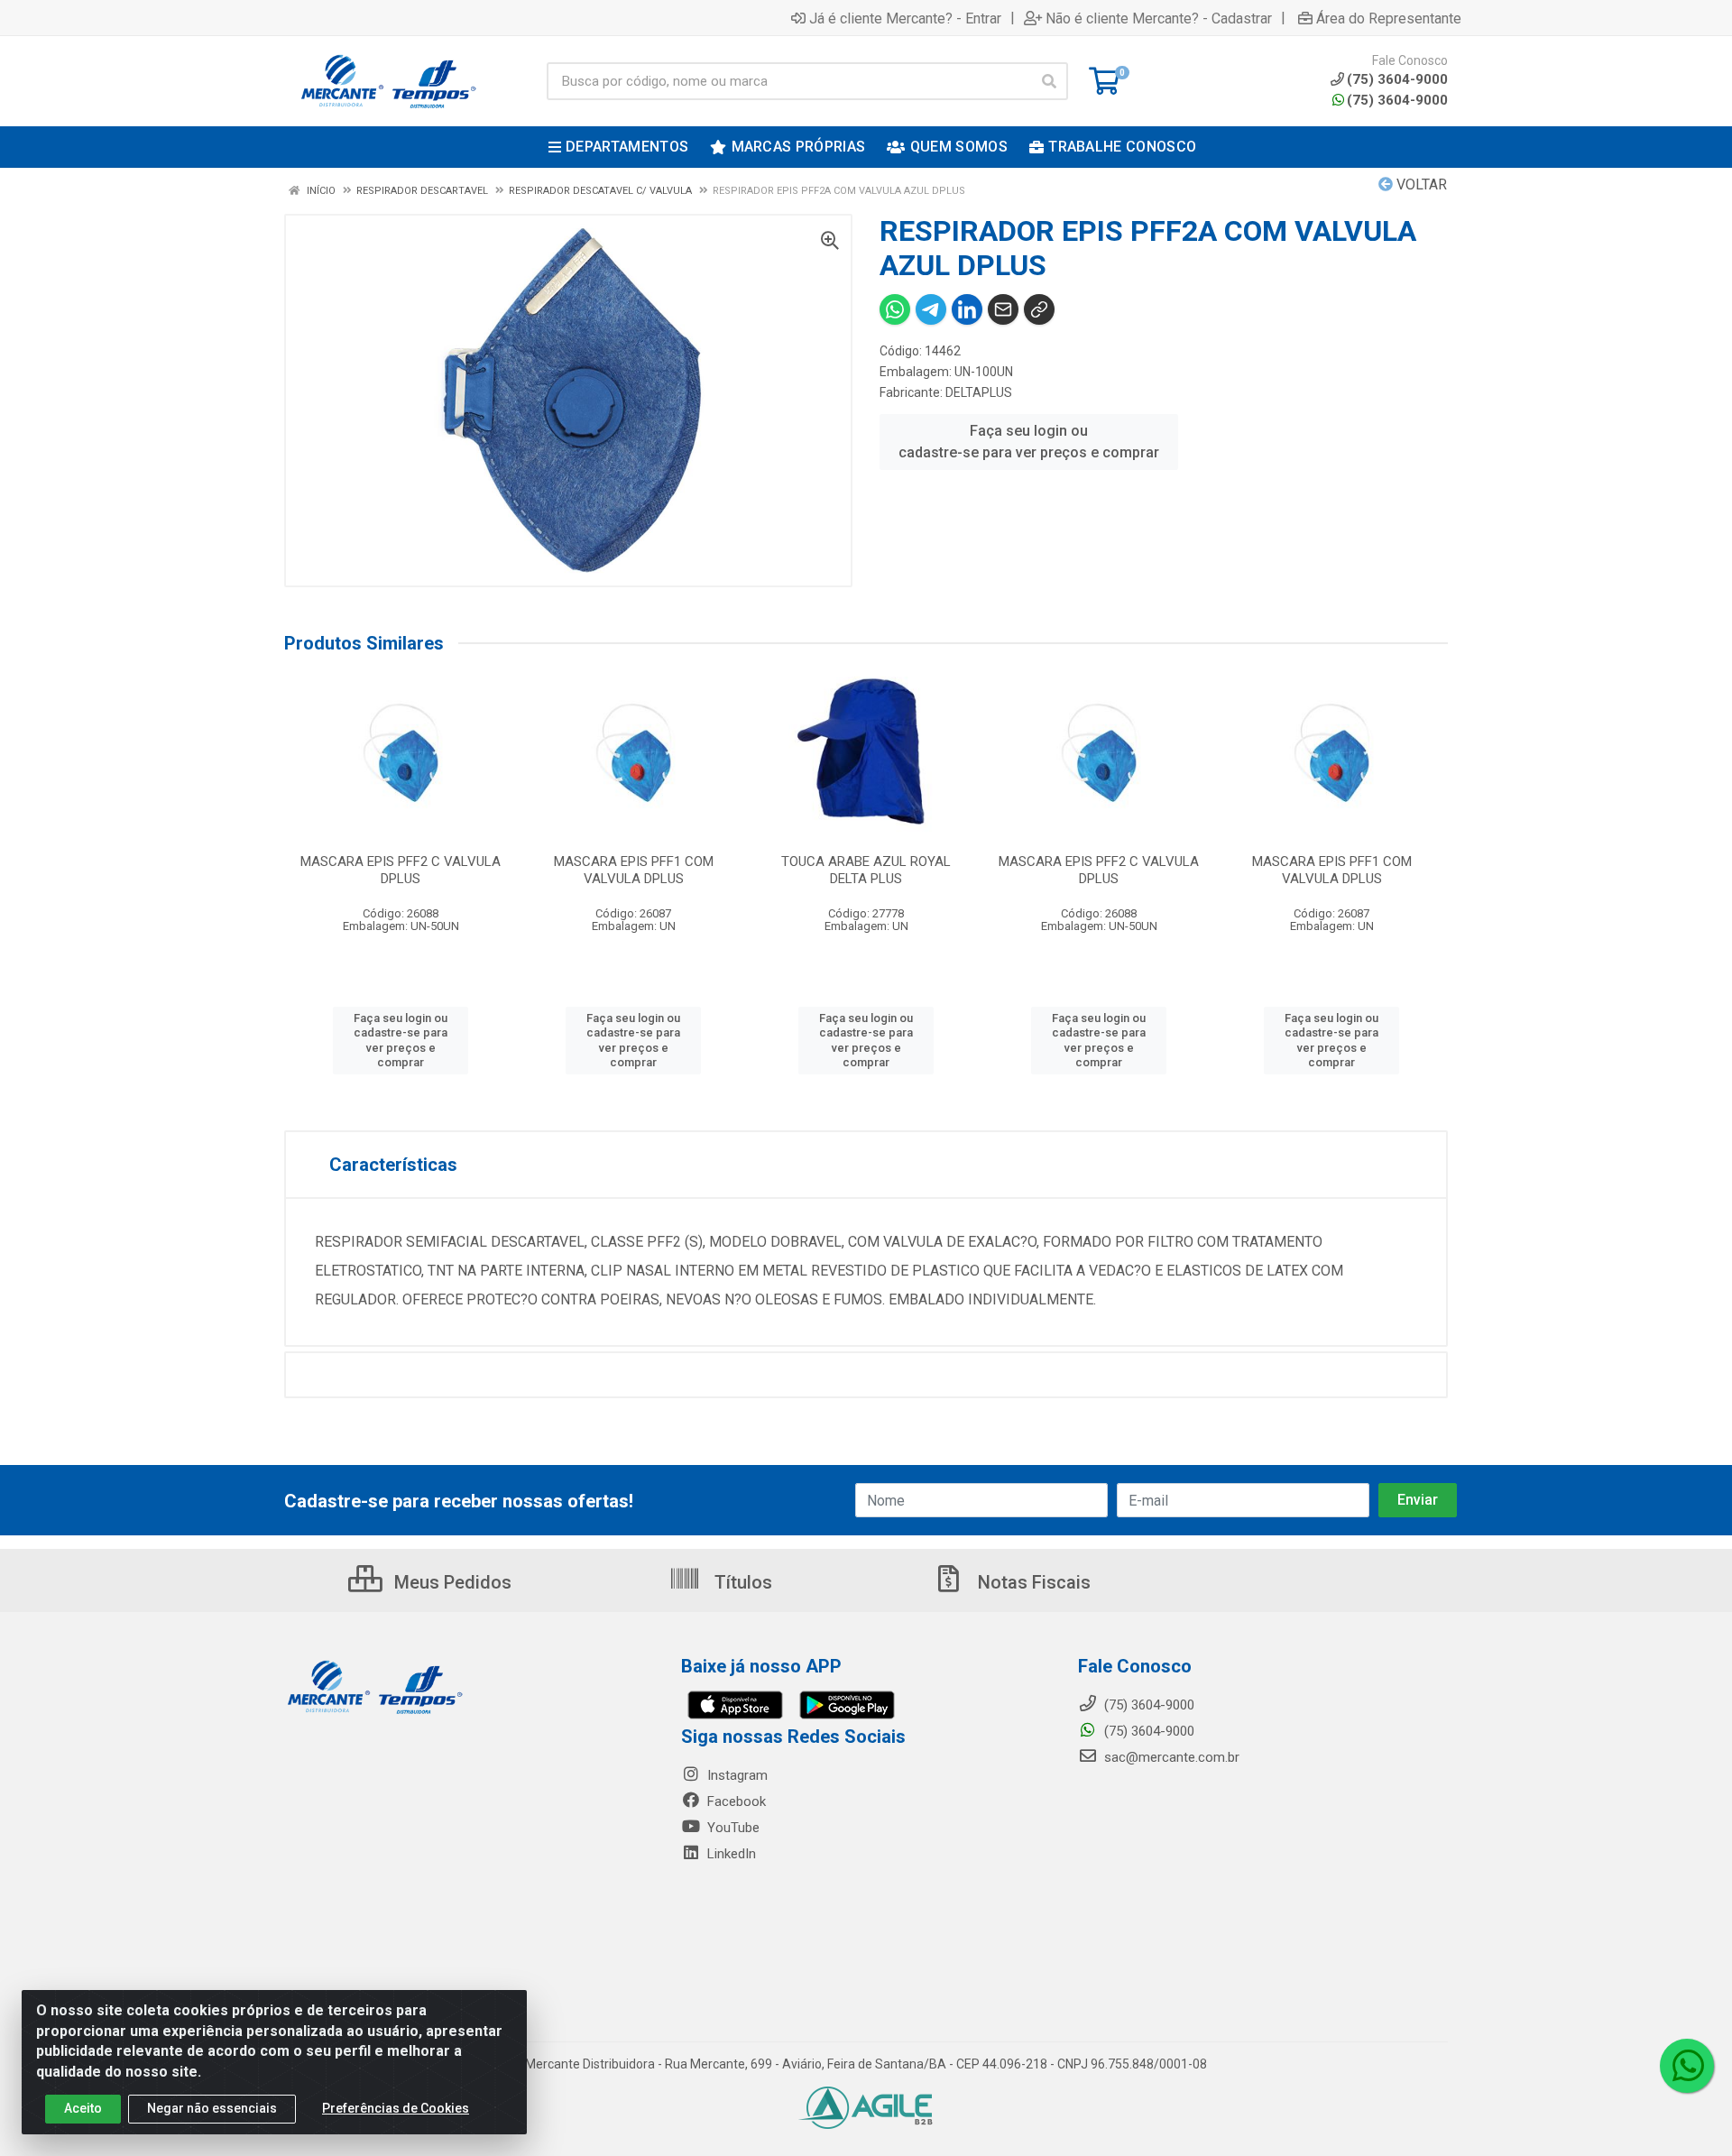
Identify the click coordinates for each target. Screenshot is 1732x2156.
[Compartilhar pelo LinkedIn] (967, 309)
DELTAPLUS (979, 392)
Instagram (736, 1775)
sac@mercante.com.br (1170, 1757)
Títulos (741, 1582)
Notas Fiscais (1032, 1582)
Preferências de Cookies (396, 2108)
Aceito (83, 2108)
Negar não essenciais (212, 2108)
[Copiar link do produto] (1039, 309)
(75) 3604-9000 (1397, 100)
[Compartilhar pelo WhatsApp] (895, 309)
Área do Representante (1389, 18)
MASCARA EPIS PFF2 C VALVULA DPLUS (401, 870)
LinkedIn (730, 1854)
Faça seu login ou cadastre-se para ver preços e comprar (1029, 442)
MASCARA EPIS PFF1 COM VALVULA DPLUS (634, 870)
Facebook (735, 1801)
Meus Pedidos (451, 1582)
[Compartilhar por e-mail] (1003, 309)
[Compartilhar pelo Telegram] (931, 309)
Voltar (1420, 184)
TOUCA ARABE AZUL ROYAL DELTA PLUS (866, 870)
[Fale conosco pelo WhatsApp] (1687, 2066)
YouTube (732, 1828)
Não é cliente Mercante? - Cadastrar (1159, 18)
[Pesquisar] (1049, 81)
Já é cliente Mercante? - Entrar (905, 18)
